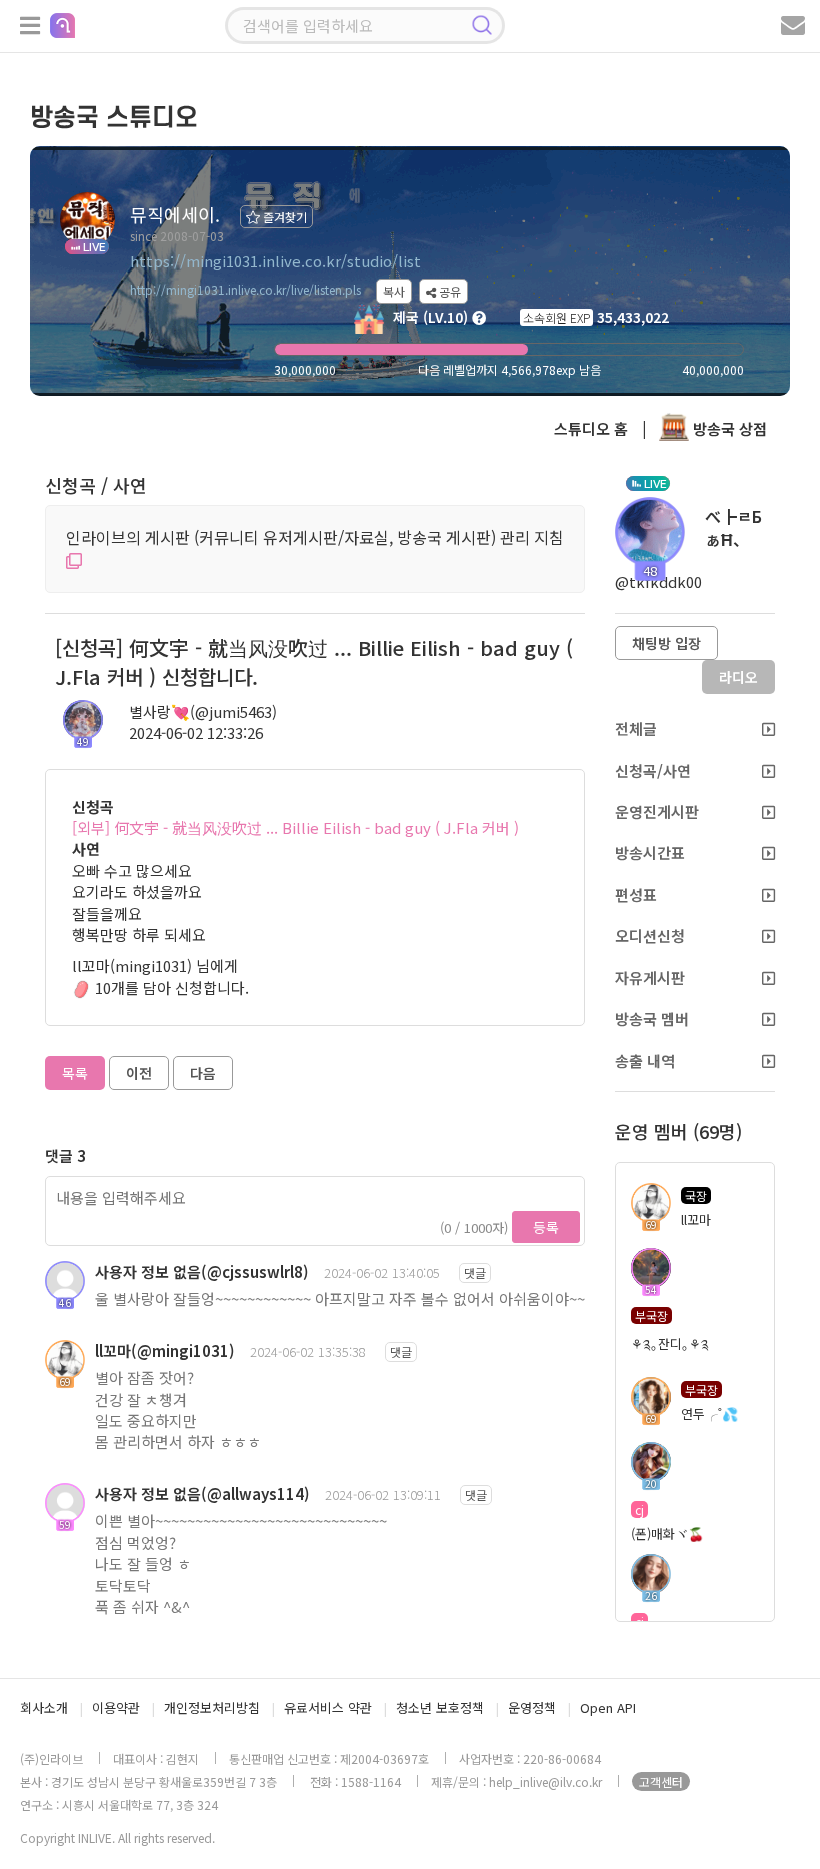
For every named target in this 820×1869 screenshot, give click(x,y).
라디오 (738, 677)
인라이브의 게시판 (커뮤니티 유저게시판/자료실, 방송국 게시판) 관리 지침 (315, 537)
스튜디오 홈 (591, 428)
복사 (394, 291)
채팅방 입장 (666, 643)
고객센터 (661, 1781)
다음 (203, 1073)
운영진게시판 (657, 811)
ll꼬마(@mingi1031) (165, 1350)
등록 (546, 1227)
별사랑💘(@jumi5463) (203, 711)
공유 (448, 291)
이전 (139, 1073)
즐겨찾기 (283, 216)
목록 (75, 1073)
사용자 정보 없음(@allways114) (202, 1493)
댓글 (475, 1272)
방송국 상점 (728, 428)
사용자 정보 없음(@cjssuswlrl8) (202, 1271)
